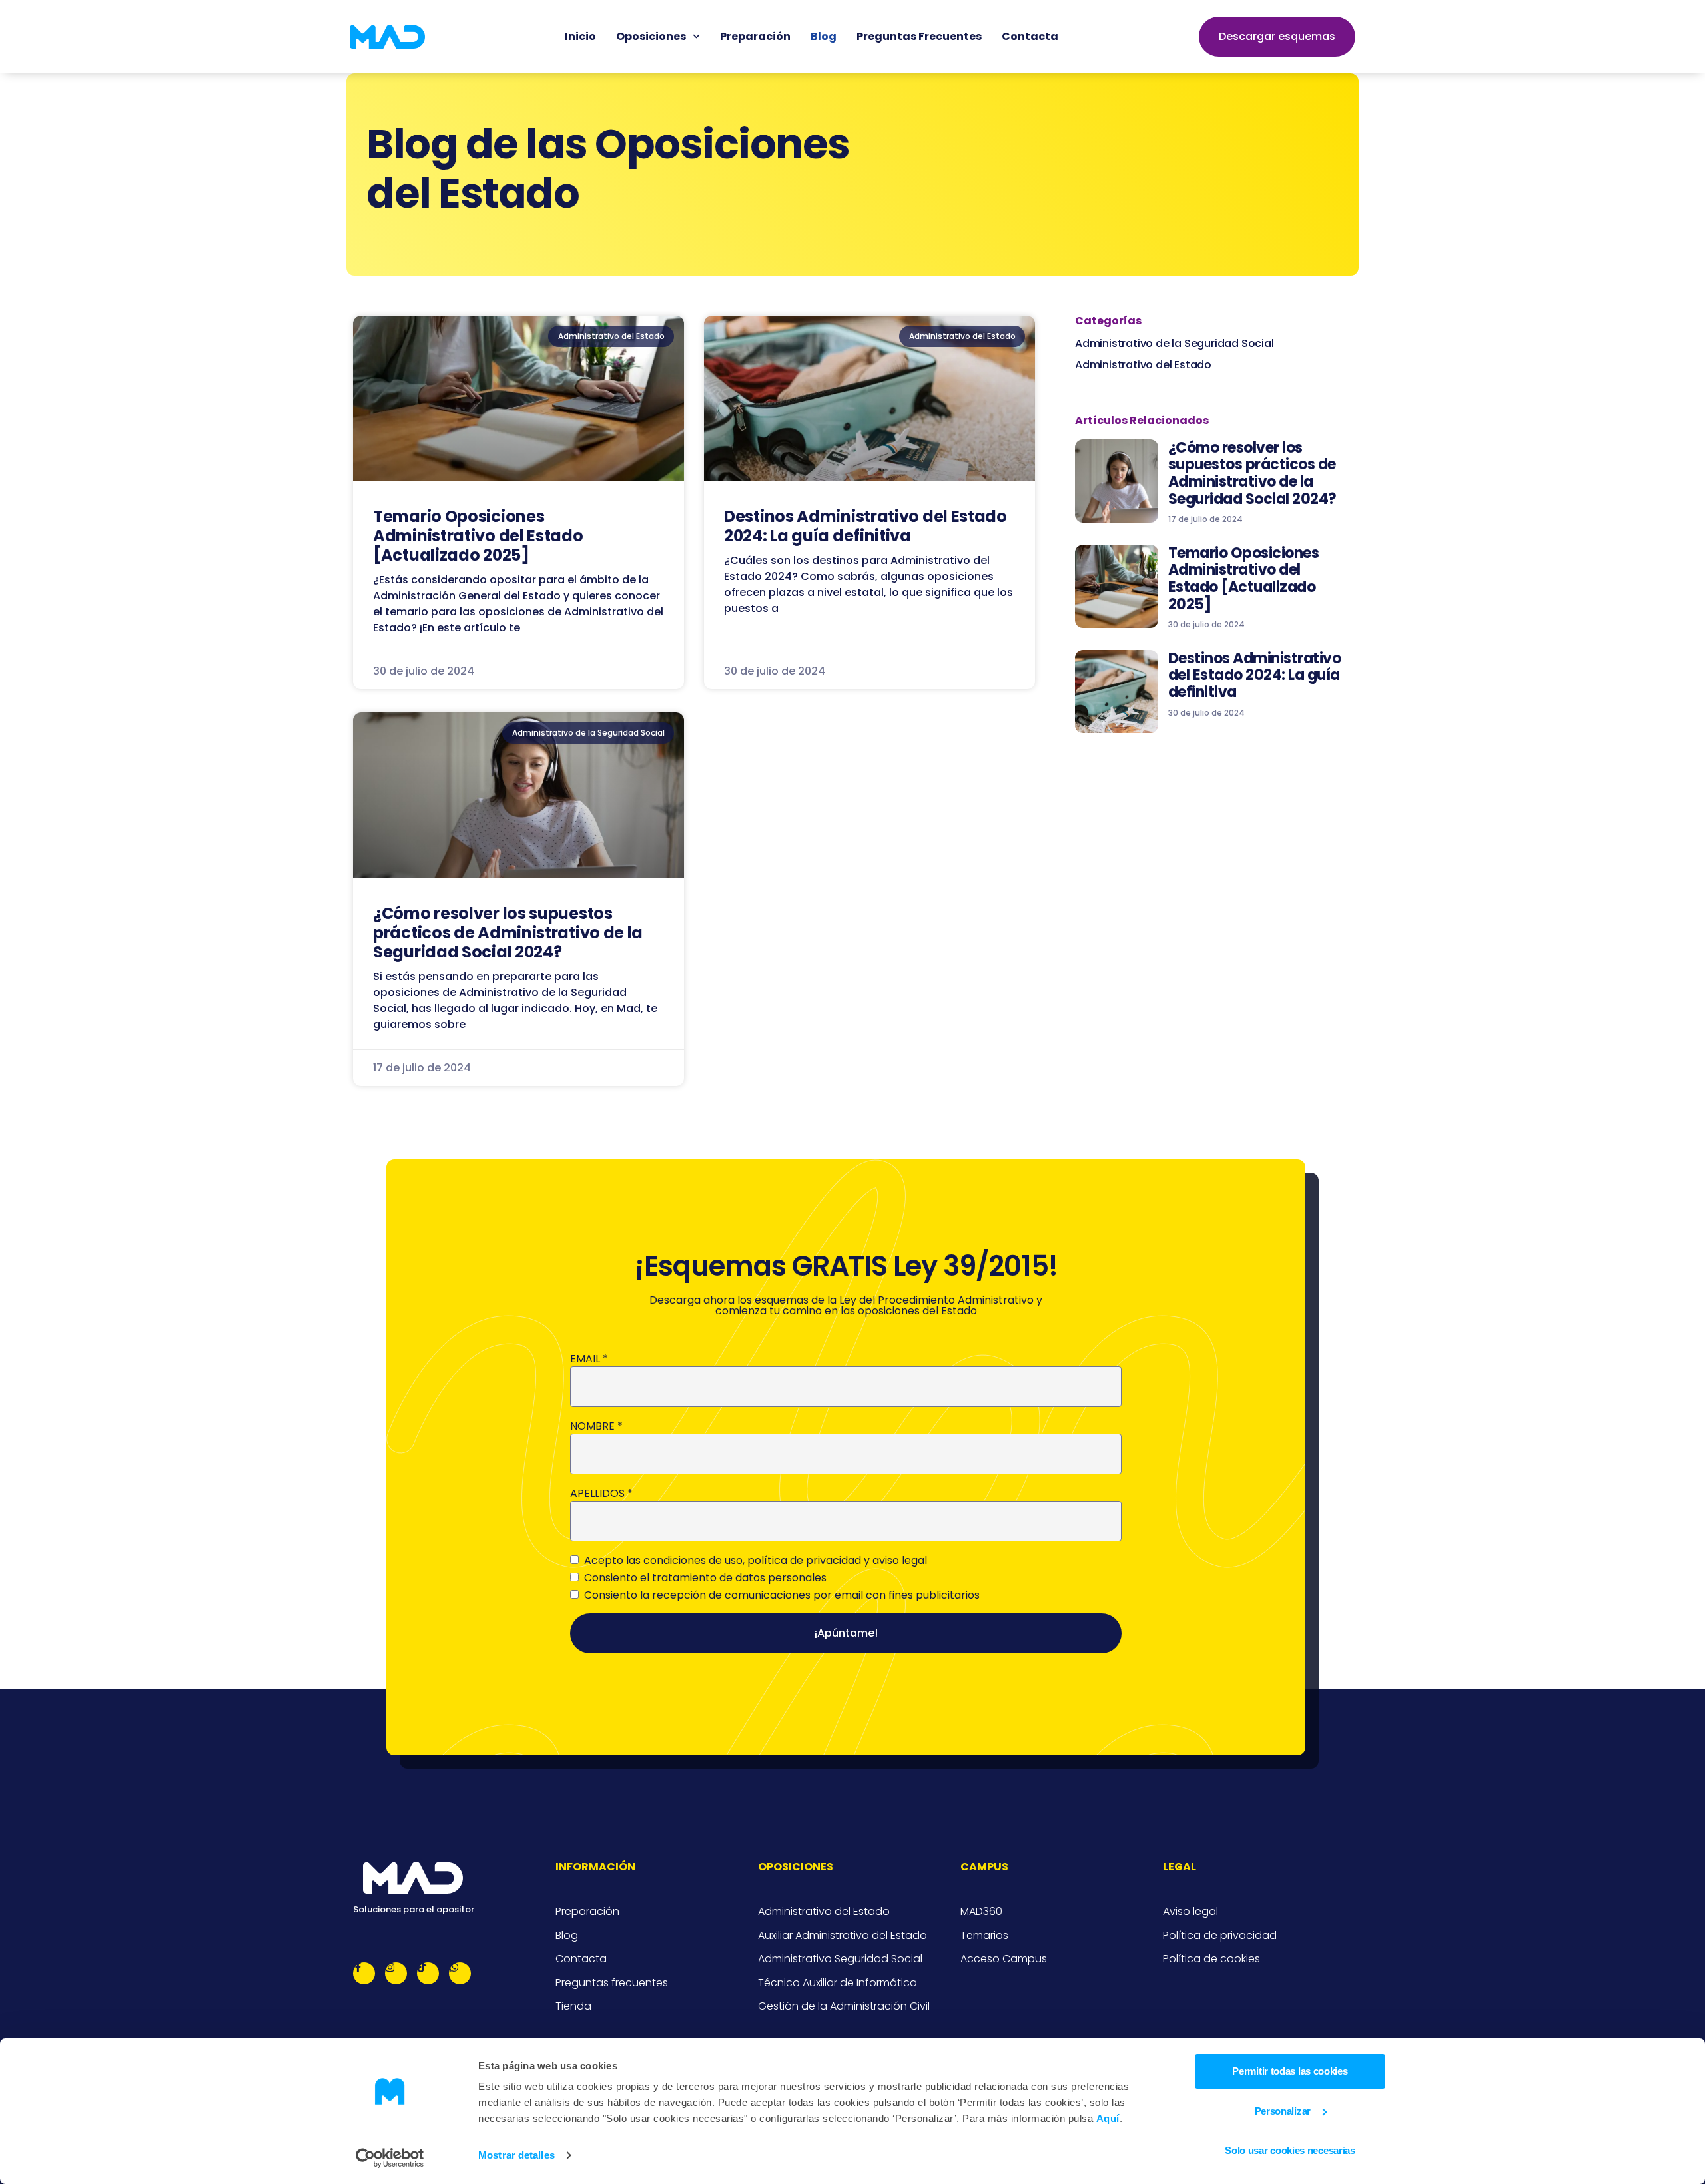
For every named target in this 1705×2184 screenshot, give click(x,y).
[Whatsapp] (460, 1973)
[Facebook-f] (364, 1973)
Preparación (755, 36)
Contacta (1030, 36)
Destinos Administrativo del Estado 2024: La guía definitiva (865, 526)
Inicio (580, 36)
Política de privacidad (1220, 1936)
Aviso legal (1191, 1912)
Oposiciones (651, 36)
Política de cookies (1211, 1959)
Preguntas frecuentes (919, 36)
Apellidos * (601, 1494)
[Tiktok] (428, 1973)
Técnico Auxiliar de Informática (838, 1983)
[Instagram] (396, 1973)
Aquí (1108, 2118)
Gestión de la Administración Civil (844, 2006)
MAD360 (981, 1912)
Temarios (984, 1936)
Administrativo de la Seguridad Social (1175, 343)
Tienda (573, 2006)
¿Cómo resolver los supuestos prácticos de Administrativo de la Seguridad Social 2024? (508, 933)
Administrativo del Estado (1143, 365)
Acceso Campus (1004, 1959)
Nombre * (596, 1426)
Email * (589, 1359)
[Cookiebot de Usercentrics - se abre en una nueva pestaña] (390, 2158)
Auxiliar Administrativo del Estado (843, 1936)
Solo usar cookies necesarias (1290, 2150)
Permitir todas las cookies (1290, 2071)
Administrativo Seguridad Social (840, 1959)
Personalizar (1283, 2111)
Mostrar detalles (516, 2155)
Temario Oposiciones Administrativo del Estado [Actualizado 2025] (478, 536)
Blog (824, 36)
